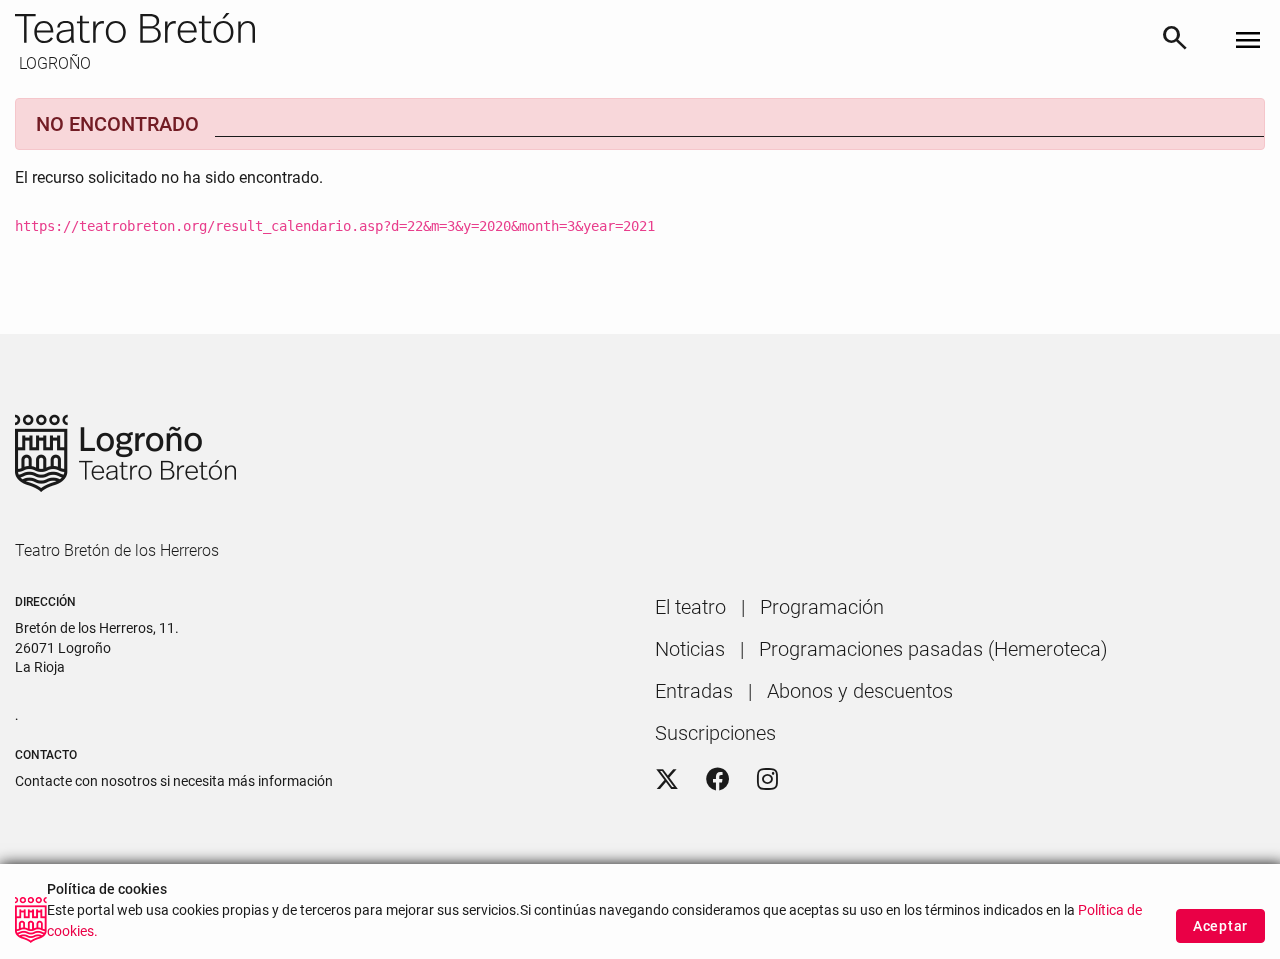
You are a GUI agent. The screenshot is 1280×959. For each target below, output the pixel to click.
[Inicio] (579, 28)
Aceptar (1220, 926)
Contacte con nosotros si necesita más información (174, 781)
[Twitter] (667, 780)
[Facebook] (718, 780)
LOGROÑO (53, 63)
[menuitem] (690, 607)
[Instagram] (767, 780)
